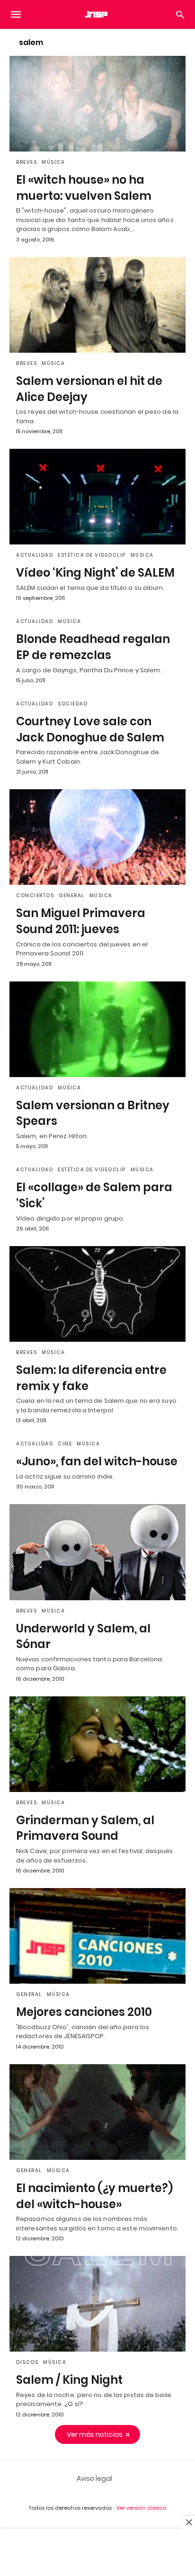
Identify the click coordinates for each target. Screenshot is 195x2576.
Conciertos (35, 896)
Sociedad (73, 704)
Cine (65, 1444)
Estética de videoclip (92, 555)
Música (53, 162)
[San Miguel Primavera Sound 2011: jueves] (97, 837)
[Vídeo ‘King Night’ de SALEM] (97, 497)
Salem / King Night (69, 2380)
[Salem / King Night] (97, 2304)
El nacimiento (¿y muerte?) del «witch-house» (94, 2196)
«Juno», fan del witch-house (97, 1461)
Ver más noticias (95, 2434)
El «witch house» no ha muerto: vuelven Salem (84, 188)
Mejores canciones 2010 (84, 2012)
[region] (97, 2553)
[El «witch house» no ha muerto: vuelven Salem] (97, 104)
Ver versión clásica (142, 2508)
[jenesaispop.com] (97, 14)
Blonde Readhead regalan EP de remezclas (93, 647)
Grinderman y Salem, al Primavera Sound (85, 1828)
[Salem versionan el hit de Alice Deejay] (97, 305)
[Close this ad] (188, 2522)
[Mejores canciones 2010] (97, 1936)
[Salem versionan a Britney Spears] (97, 1029)
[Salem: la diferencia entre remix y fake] (97, 1294)
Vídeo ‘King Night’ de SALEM (95, 573)
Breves (27, 162)
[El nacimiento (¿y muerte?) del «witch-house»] (97, 2112)
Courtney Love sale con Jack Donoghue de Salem (90, 729)
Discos (27, 2362)
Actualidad (35, 555)
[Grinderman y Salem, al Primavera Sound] (97, 1744)
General (72, 896)
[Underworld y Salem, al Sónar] (97, 1552)
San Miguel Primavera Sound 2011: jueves (81, 921)
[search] (180, 14)
